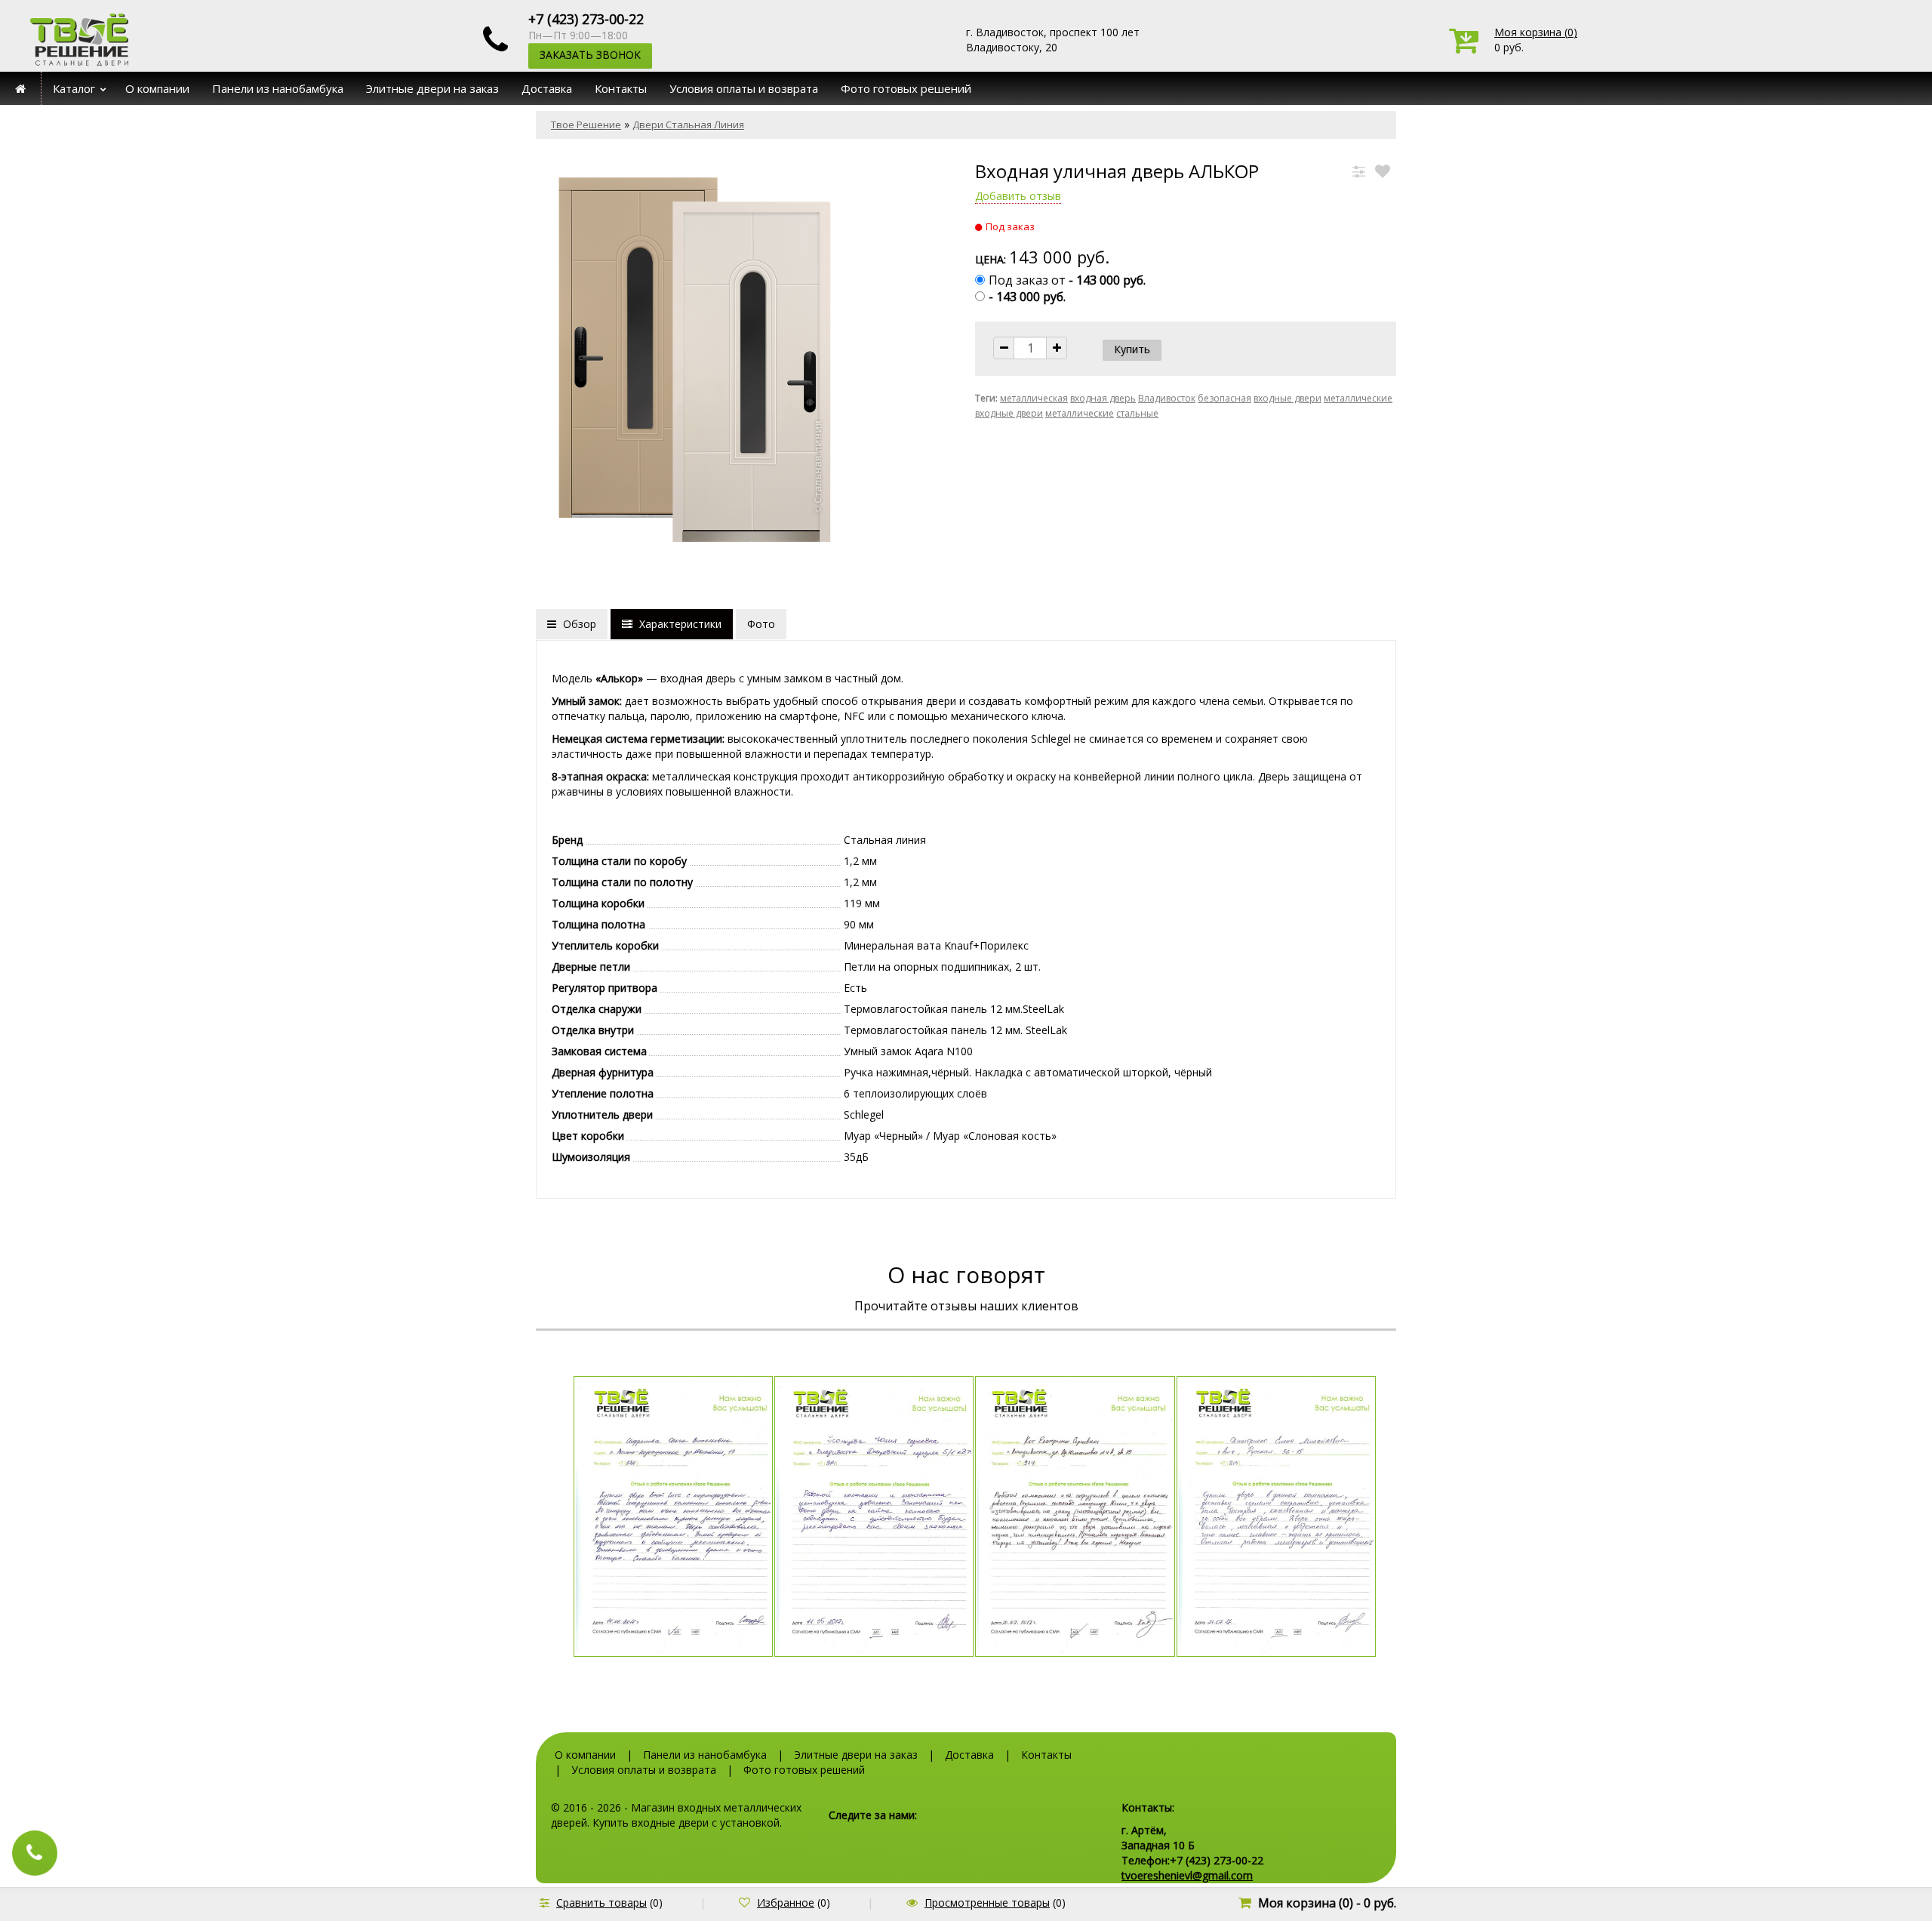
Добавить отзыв (1018, 196)
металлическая (1034, 398)
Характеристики (679, 624)
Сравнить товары (601, 1903)
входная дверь (1103, 398)
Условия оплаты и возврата (744, 88)
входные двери (1287, 398)
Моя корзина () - (1327, 1903)
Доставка (547, 88)
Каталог (74, 88)
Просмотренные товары (987, 1903)
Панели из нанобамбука (278, 88)
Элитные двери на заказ (432, 88)
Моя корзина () (1536, 32)
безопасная (1224, 398)
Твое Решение (586, 125)
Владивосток (1167, 398)
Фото (761, 624)
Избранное (786, 1903)
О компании (157, 88)
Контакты (621, 88)
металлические (1080, 413)
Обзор (578, 624)
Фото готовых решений (906, 88)
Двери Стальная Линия (688, 125)
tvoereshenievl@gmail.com (1187, 1875)
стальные (1137, 413)
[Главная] (21, 88)
